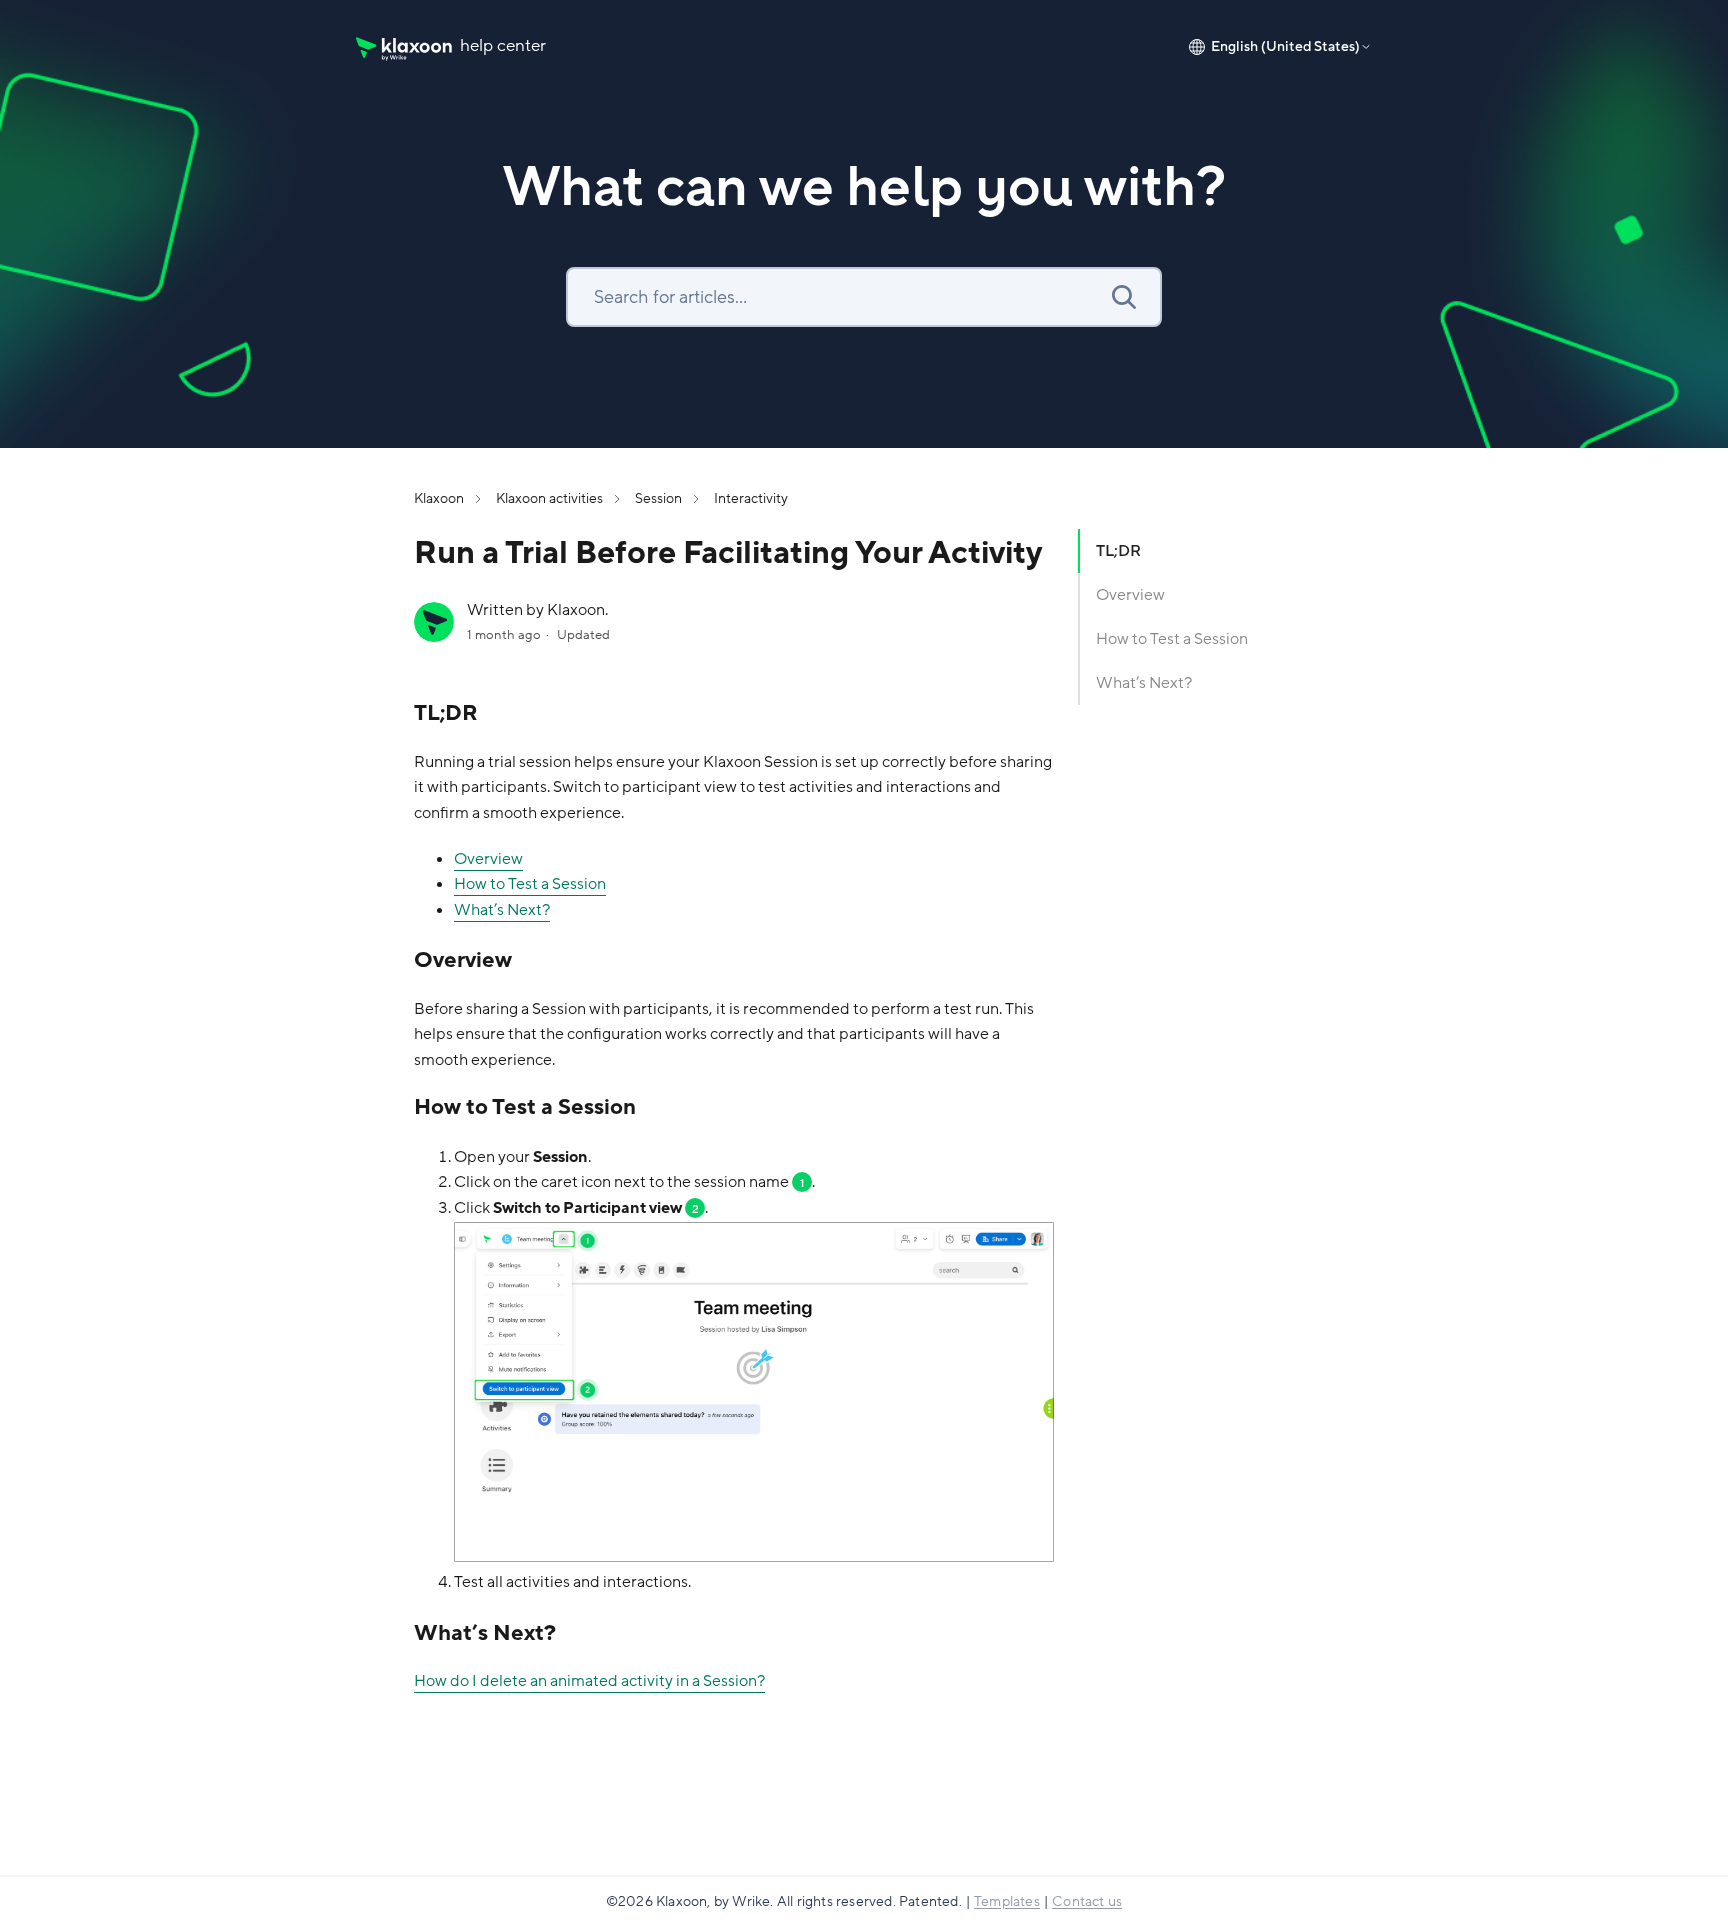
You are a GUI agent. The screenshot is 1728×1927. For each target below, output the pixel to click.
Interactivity (751, 498)
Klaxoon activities (549, 498)
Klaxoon (439, 498)
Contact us (1087, 1901)
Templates (1007, 1901)
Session (658, 498)
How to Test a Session (1172, 639)
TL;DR (1118, 551)
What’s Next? (1144, 683)
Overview (1130, 595)
